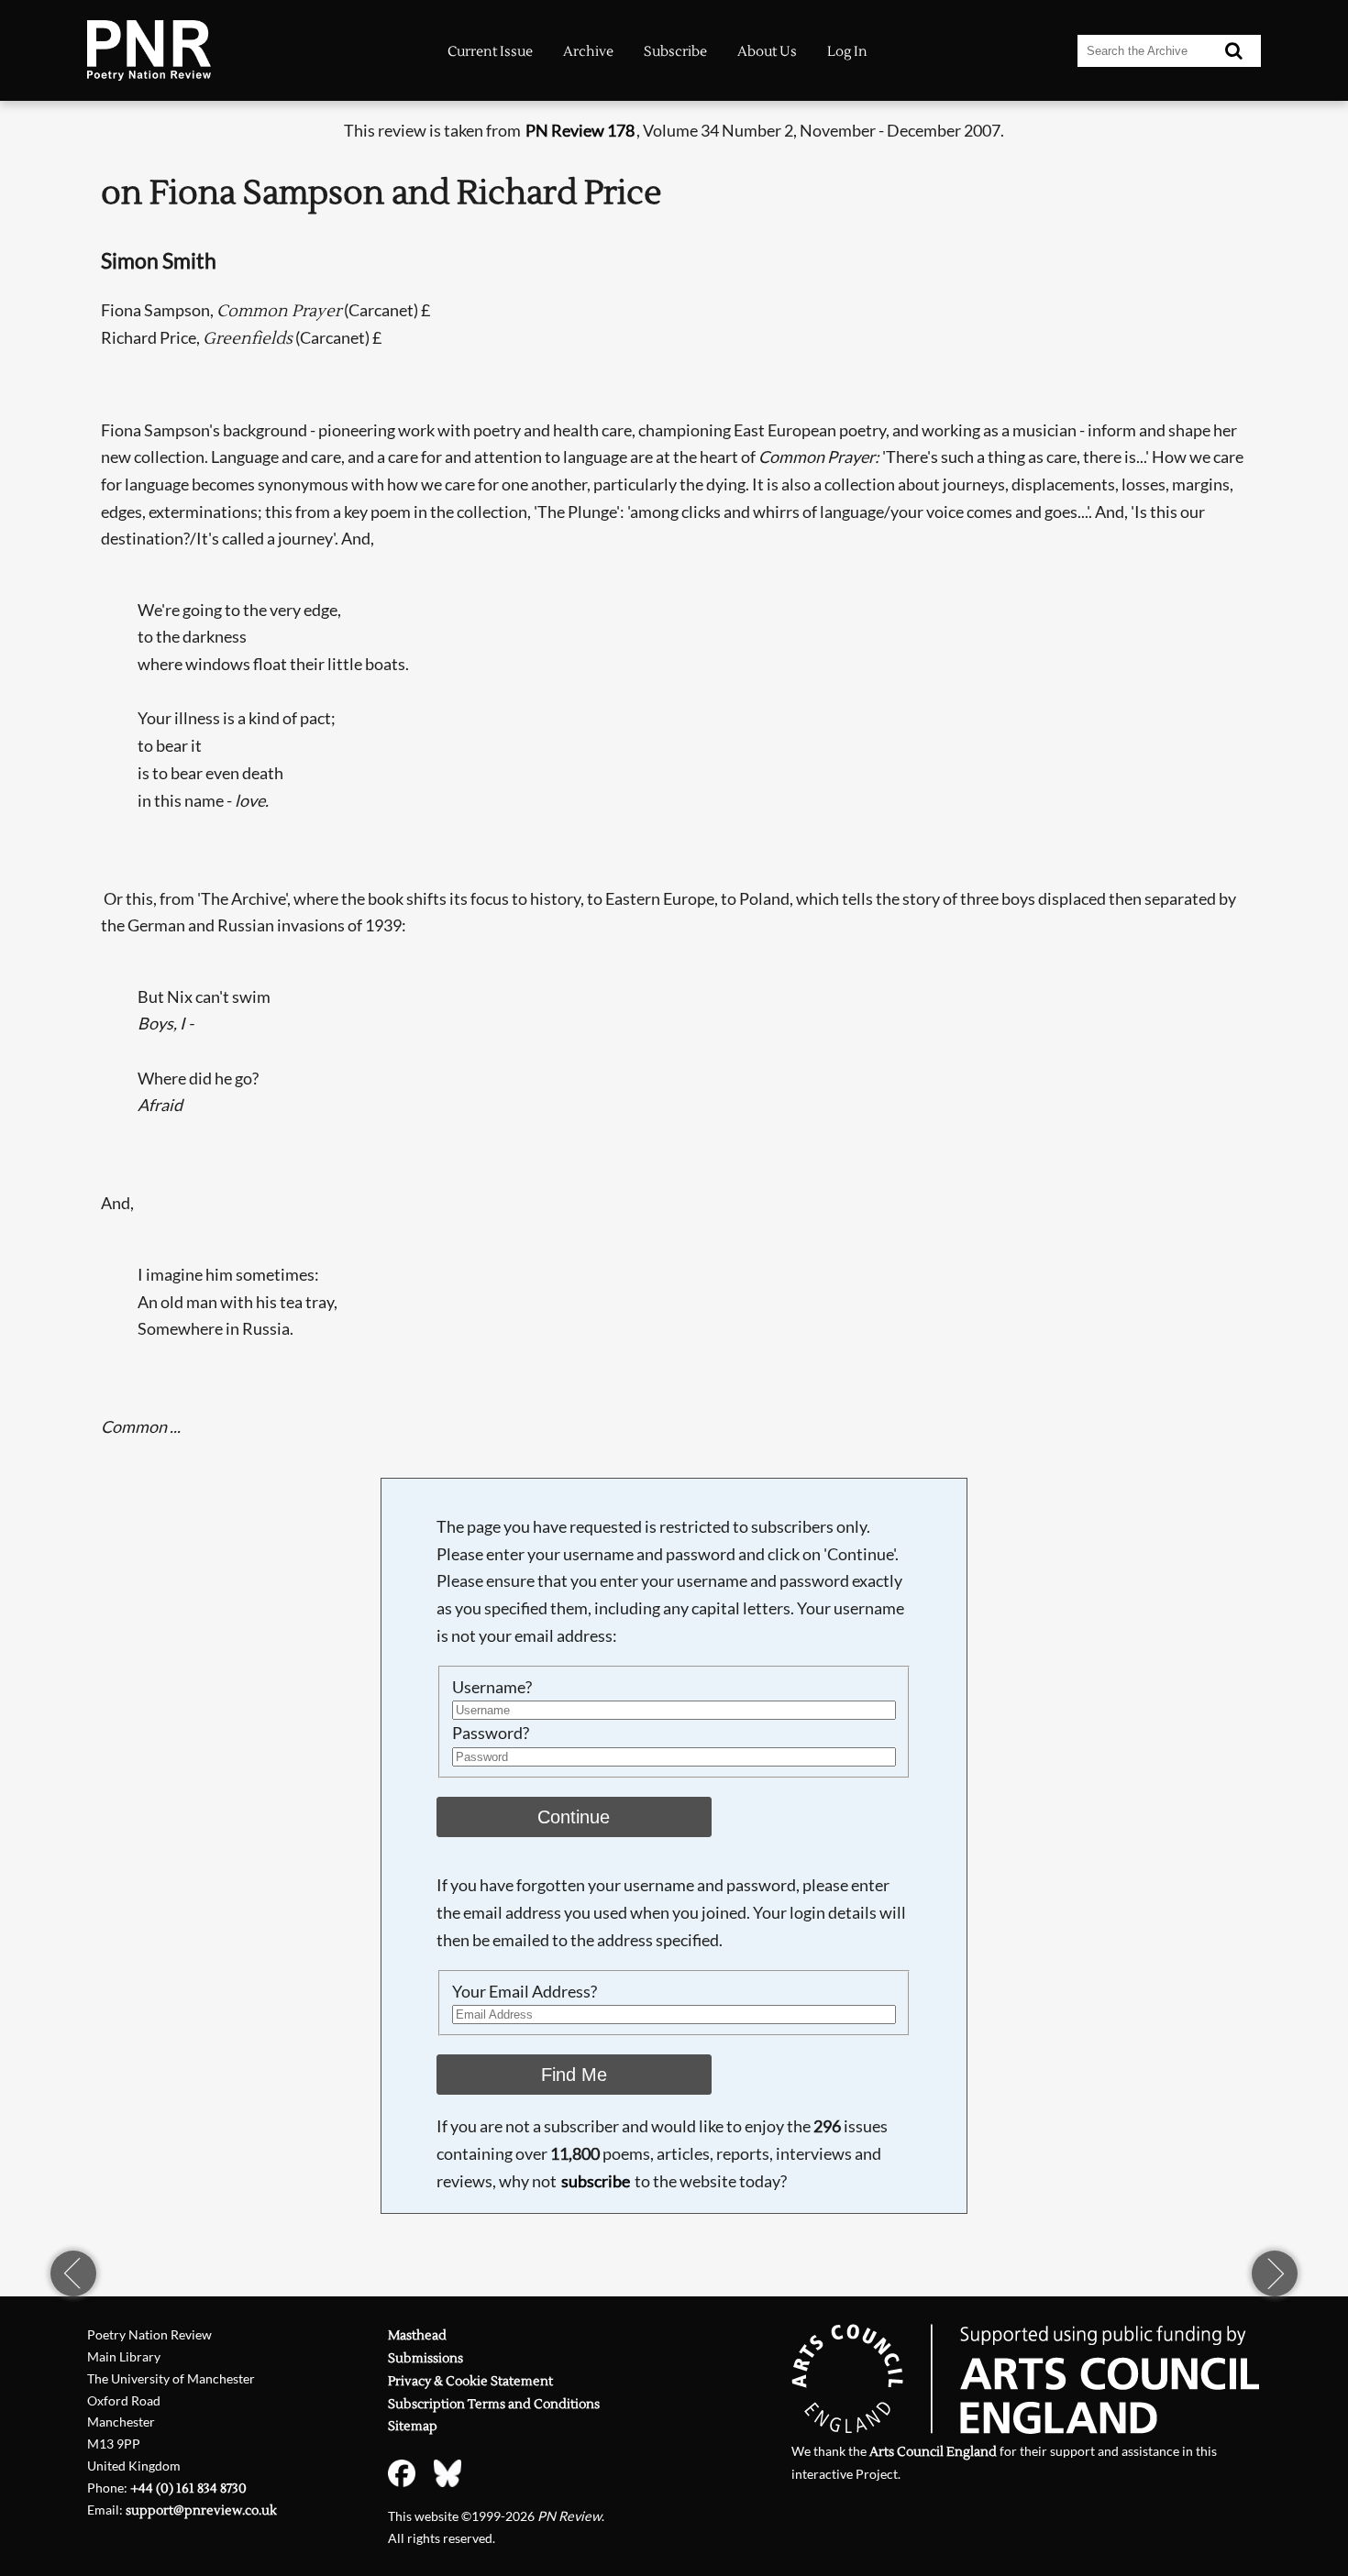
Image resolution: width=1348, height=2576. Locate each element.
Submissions (425, 2358)
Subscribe (675, 52)
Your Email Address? (525, 1991)
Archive (588, 52)
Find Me (574, 2075)
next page (1275, 2273)
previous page (73, 2273)
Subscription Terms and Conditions (494, 2404)
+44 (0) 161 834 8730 (188, 2488)
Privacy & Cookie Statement (470, 2381)
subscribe (596, 2181)
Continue (574, 1817)
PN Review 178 (580, 130)
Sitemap (413, 2426)
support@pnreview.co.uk (201, 2510)
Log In (847, 52)
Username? (492, 1687)
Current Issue (490, 52)
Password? (491, 1733)
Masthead (417, 2335)
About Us (767, 52)
